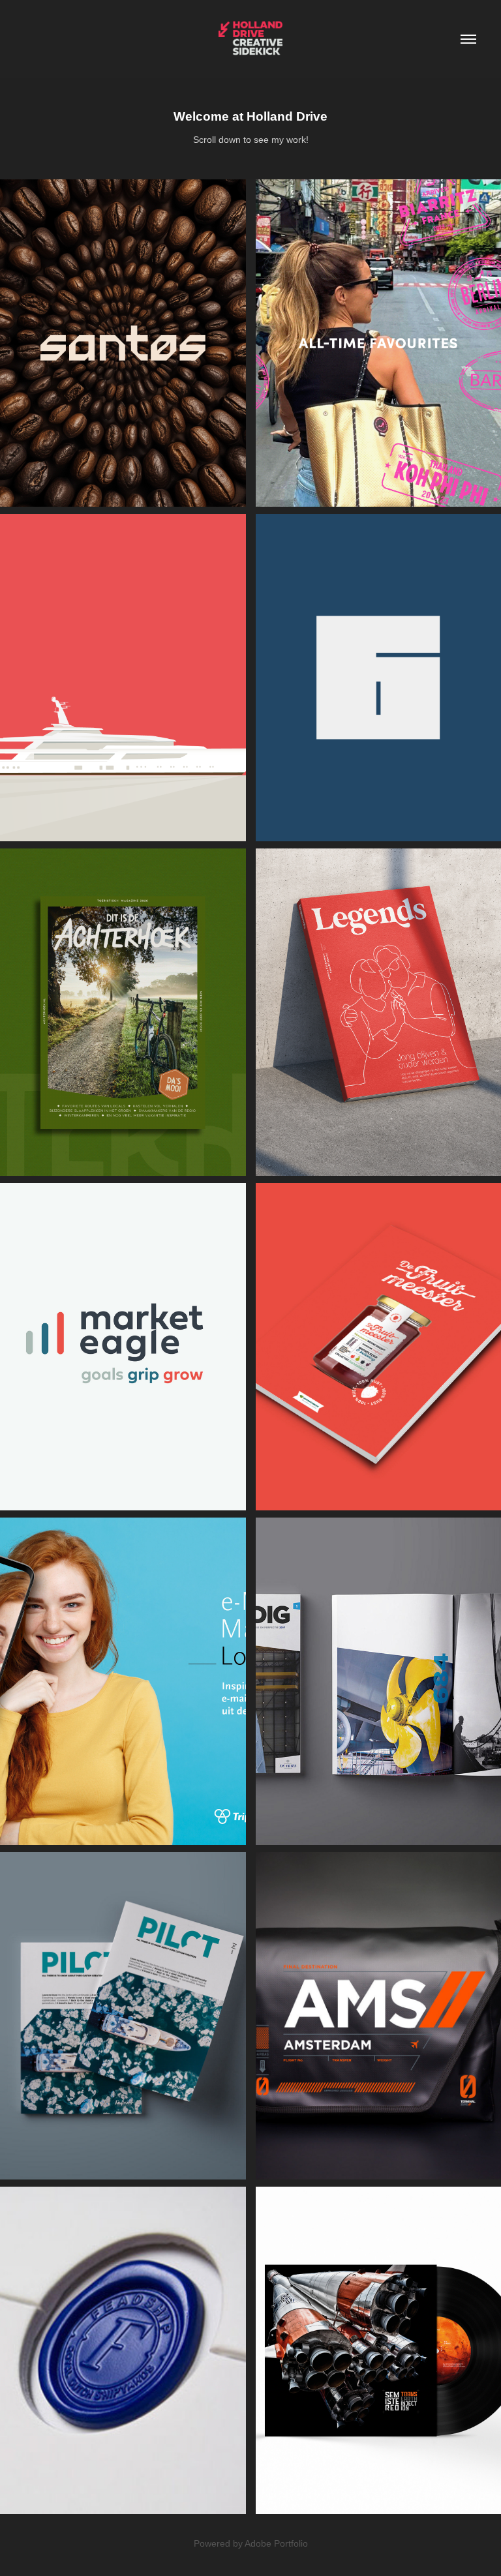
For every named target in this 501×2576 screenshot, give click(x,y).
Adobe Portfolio (276, 2543)
